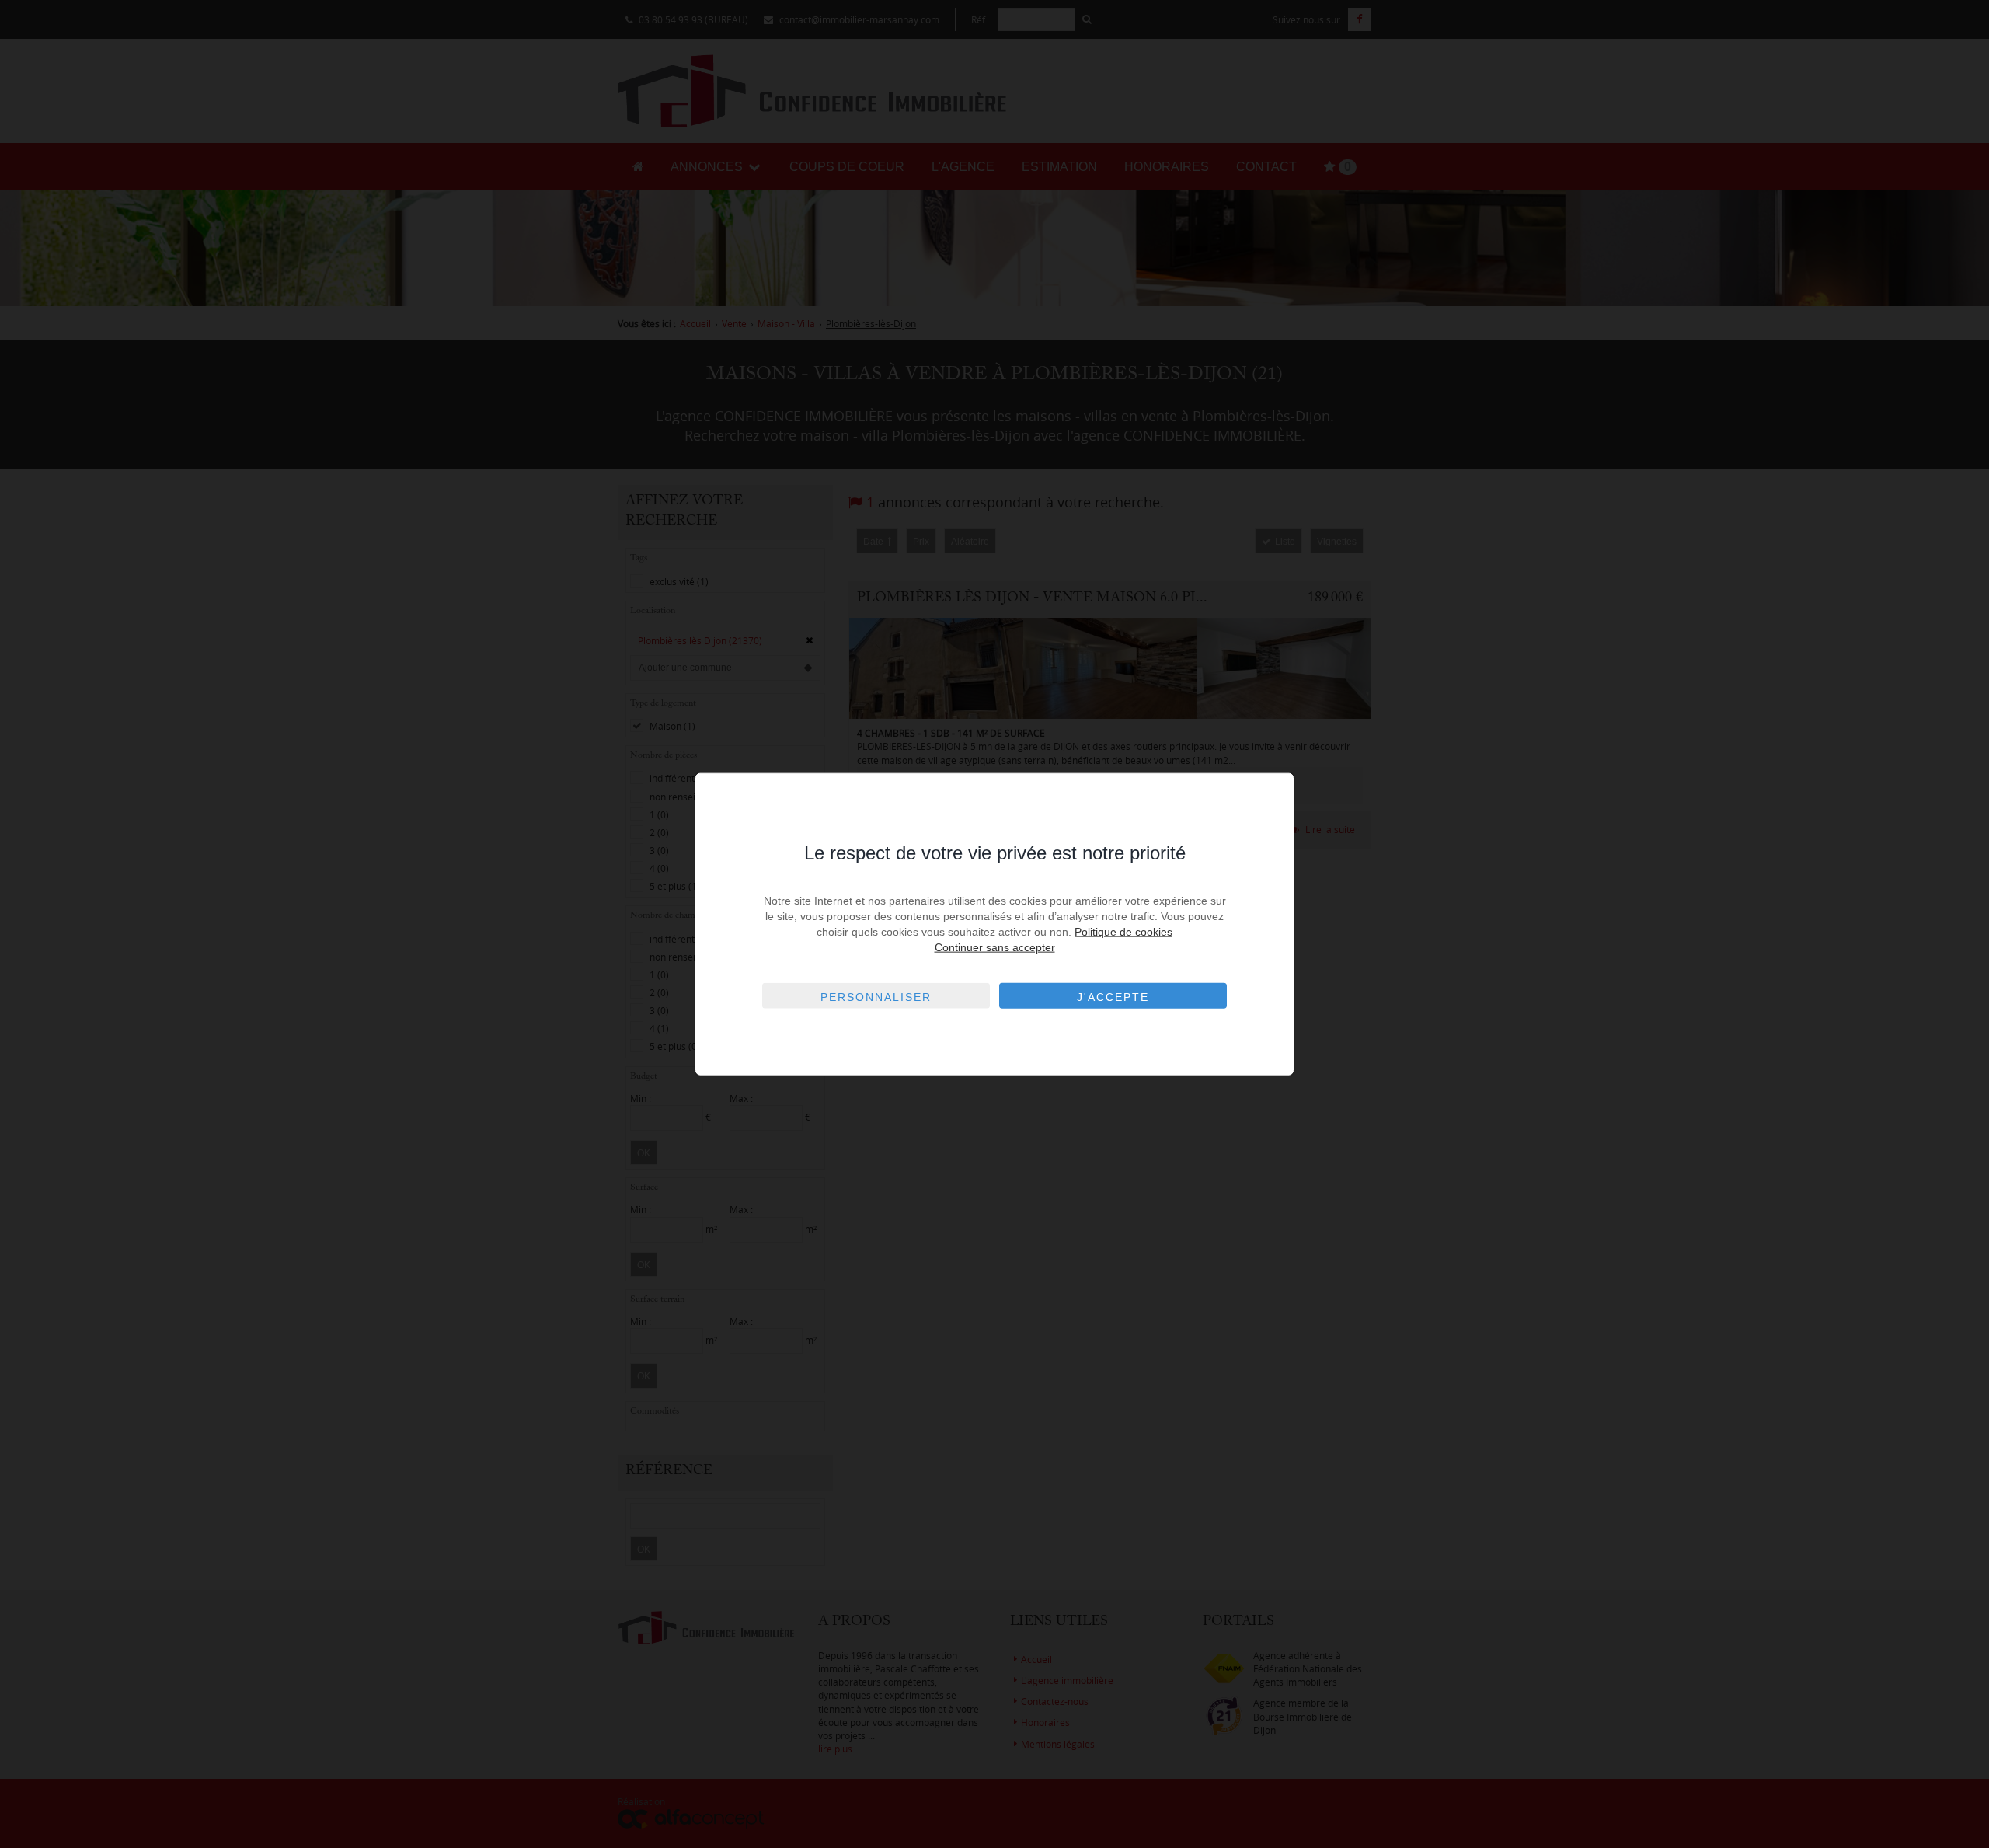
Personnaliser (876, 997)
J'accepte (1113, 997)
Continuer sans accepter (995, 947)
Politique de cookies (1123, 932)
